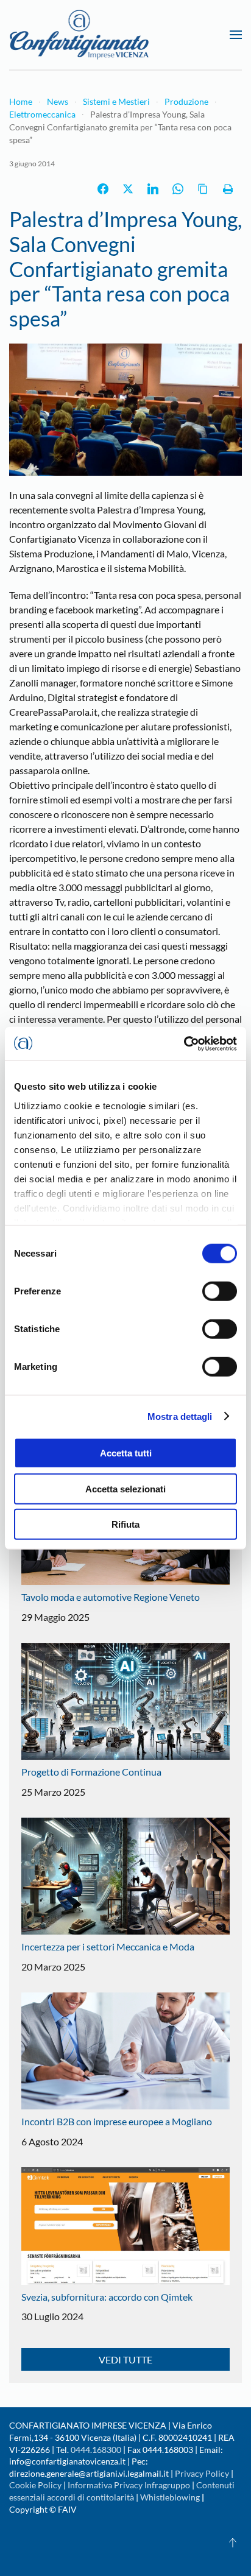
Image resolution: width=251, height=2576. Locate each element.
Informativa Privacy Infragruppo (129, 2485)
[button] (236, 35)
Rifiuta (125, 1524)
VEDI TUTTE (125, 2359)
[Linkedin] (153, 189)
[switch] (220, 1291)
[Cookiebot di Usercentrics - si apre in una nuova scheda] (184, 1043)
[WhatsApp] (178, 189)
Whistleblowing (170, 2497)
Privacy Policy (202, 2473)
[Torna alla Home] (79, 35)
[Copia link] (203, 189)
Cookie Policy (35, 2485)
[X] (128, 189)
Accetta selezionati (125, 1488)
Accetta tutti (126, 1453)
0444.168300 (96, 2450)
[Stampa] (228, 189)
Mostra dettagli (180, 1416)
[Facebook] (103, 189)
